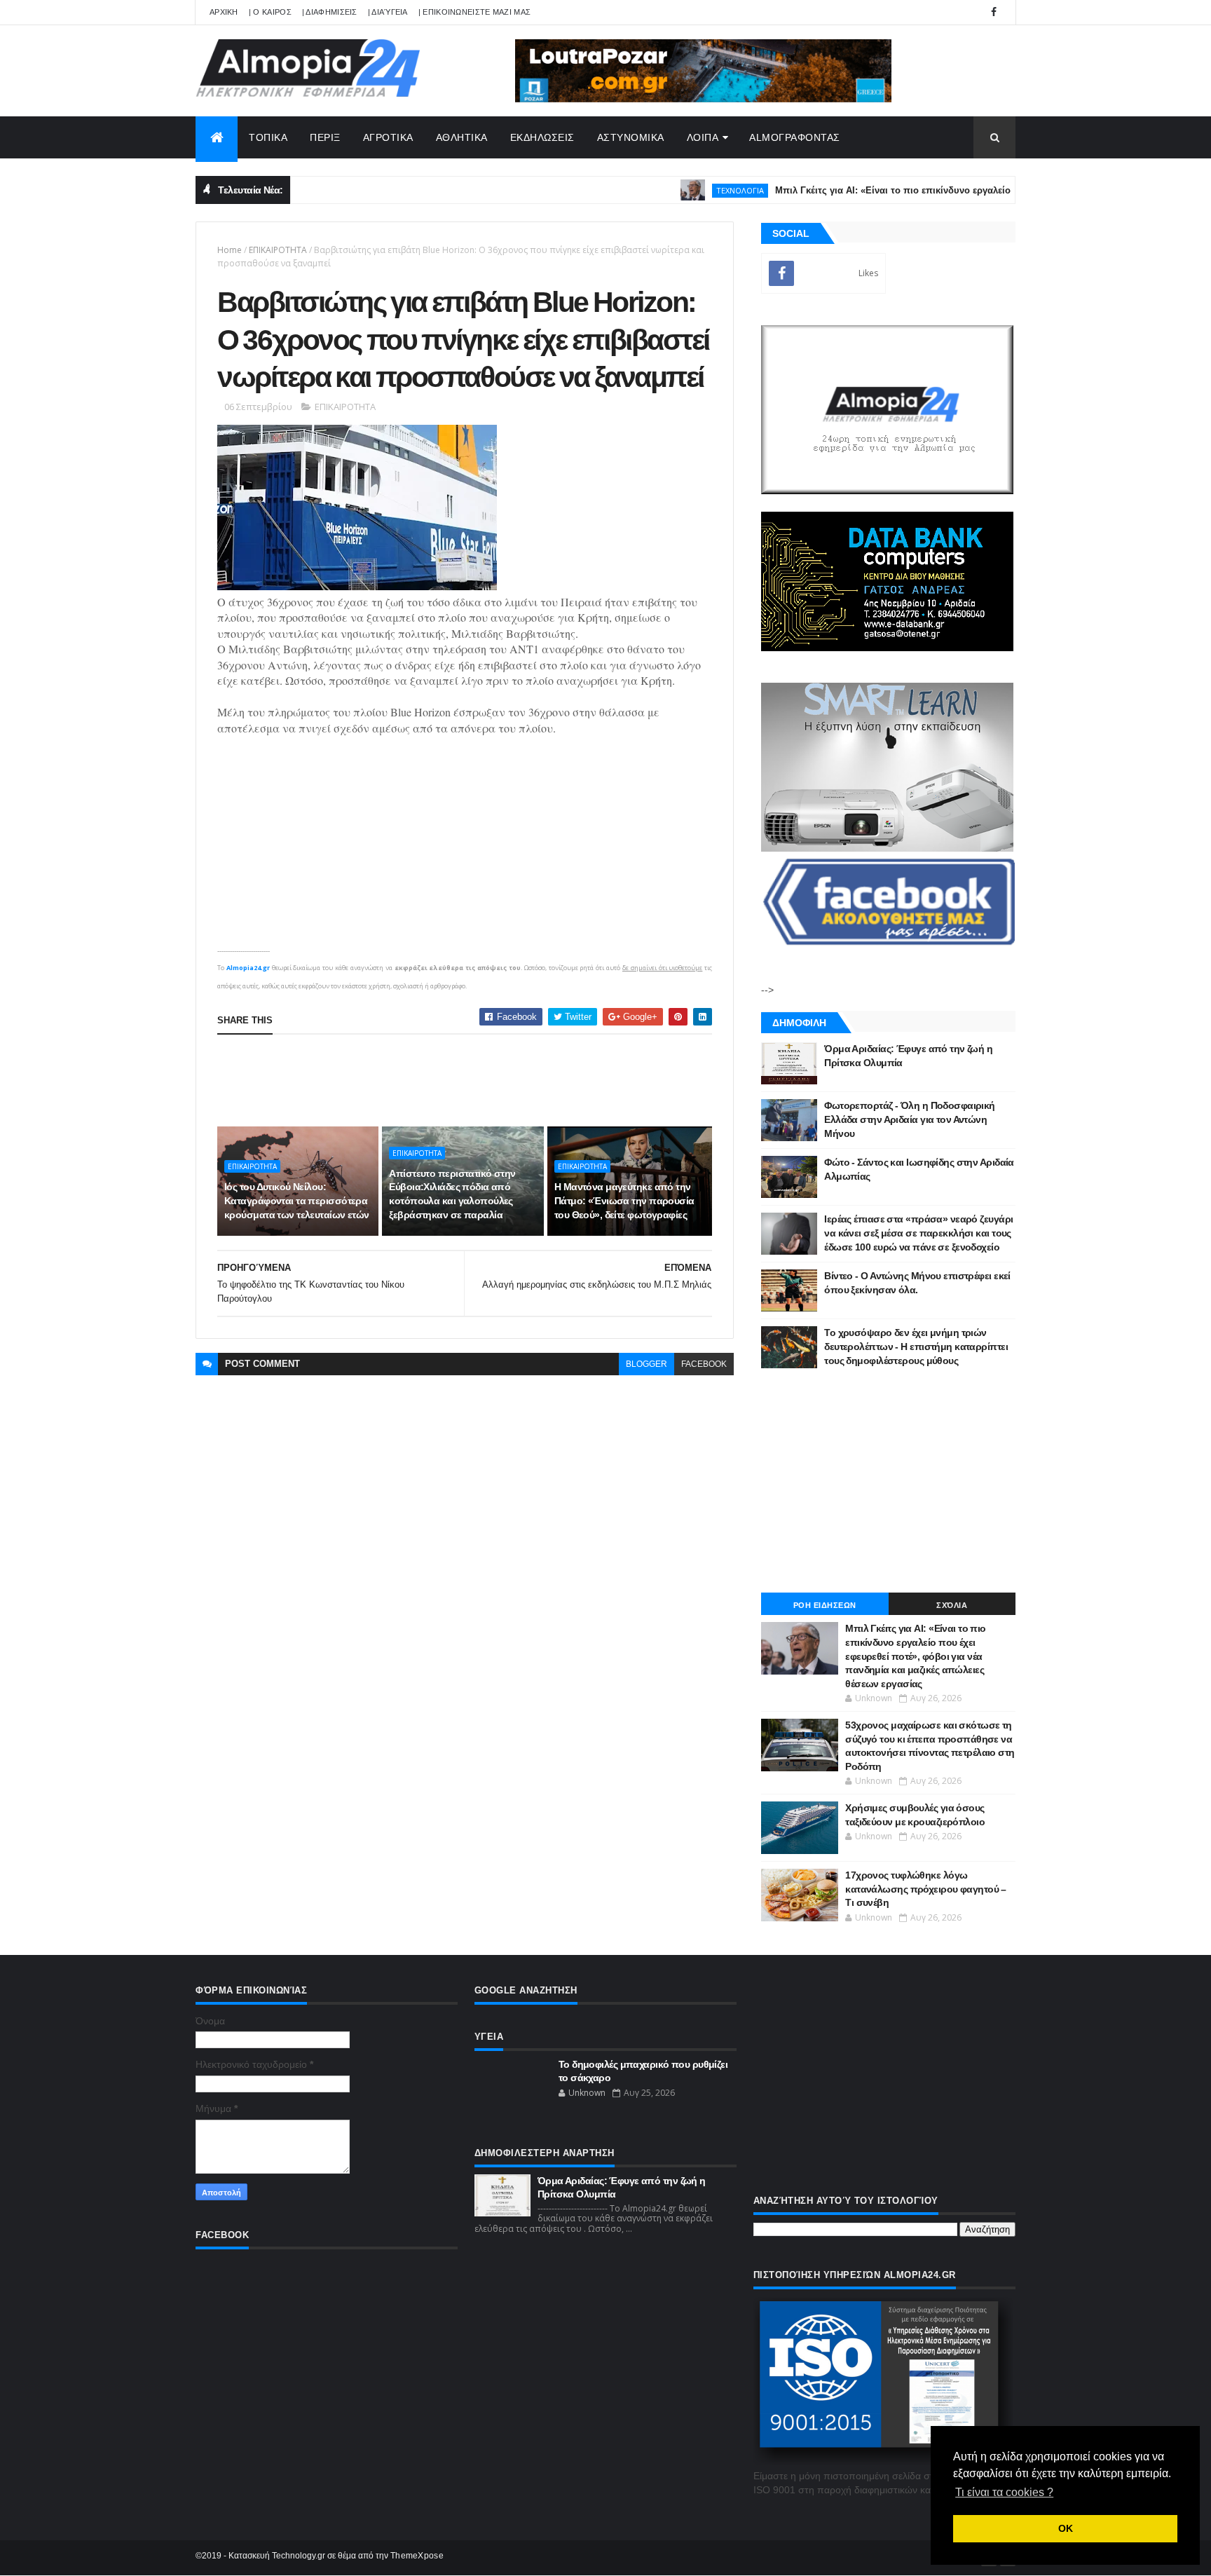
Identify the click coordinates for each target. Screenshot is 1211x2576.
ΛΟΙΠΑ (703, 137)
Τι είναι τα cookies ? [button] (1004, 2492)
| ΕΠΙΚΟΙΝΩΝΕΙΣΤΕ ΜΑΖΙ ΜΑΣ (475, 12)
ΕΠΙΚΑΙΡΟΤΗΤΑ (278, 250)
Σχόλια (952, 1605)
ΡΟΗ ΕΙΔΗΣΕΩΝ (825, 1605)
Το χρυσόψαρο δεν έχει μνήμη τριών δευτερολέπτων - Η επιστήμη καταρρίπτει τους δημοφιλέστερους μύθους (916, 1346)
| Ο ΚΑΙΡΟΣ (270, 12)
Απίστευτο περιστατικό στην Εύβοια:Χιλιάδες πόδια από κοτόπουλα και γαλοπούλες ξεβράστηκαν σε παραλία (452, 1194)
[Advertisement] (472, 1080)
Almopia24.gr (248, 968)
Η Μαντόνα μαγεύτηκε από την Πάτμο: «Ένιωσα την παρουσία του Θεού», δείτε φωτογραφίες (624, 1200)
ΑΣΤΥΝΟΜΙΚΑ (631, 137)
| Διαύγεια (388, 12)
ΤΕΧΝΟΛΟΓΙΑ (687, 190)
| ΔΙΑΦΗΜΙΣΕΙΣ (330, 12)
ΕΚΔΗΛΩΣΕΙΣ (542, 137)
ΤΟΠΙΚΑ (268, 137)
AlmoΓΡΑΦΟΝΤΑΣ (795, 137)
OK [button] (1066, 2528)
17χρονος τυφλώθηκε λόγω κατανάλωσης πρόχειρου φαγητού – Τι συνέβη (926, 1889)
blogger (646, 1364)
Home (230, 250)
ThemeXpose (417, 2556)
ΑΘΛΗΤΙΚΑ (462, 137)
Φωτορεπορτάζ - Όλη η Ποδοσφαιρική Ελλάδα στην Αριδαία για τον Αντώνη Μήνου (910, 1119)
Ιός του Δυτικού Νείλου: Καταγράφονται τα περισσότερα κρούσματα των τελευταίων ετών (297, 1200)
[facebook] (994, 12)
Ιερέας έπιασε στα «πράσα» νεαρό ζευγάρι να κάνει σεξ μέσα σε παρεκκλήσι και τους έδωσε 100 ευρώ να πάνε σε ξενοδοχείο (918, 1233)
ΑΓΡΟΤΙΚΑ (388, 137)
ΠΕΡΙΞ (325, 137)
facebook (704, 1364)
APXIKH (224, 12)
